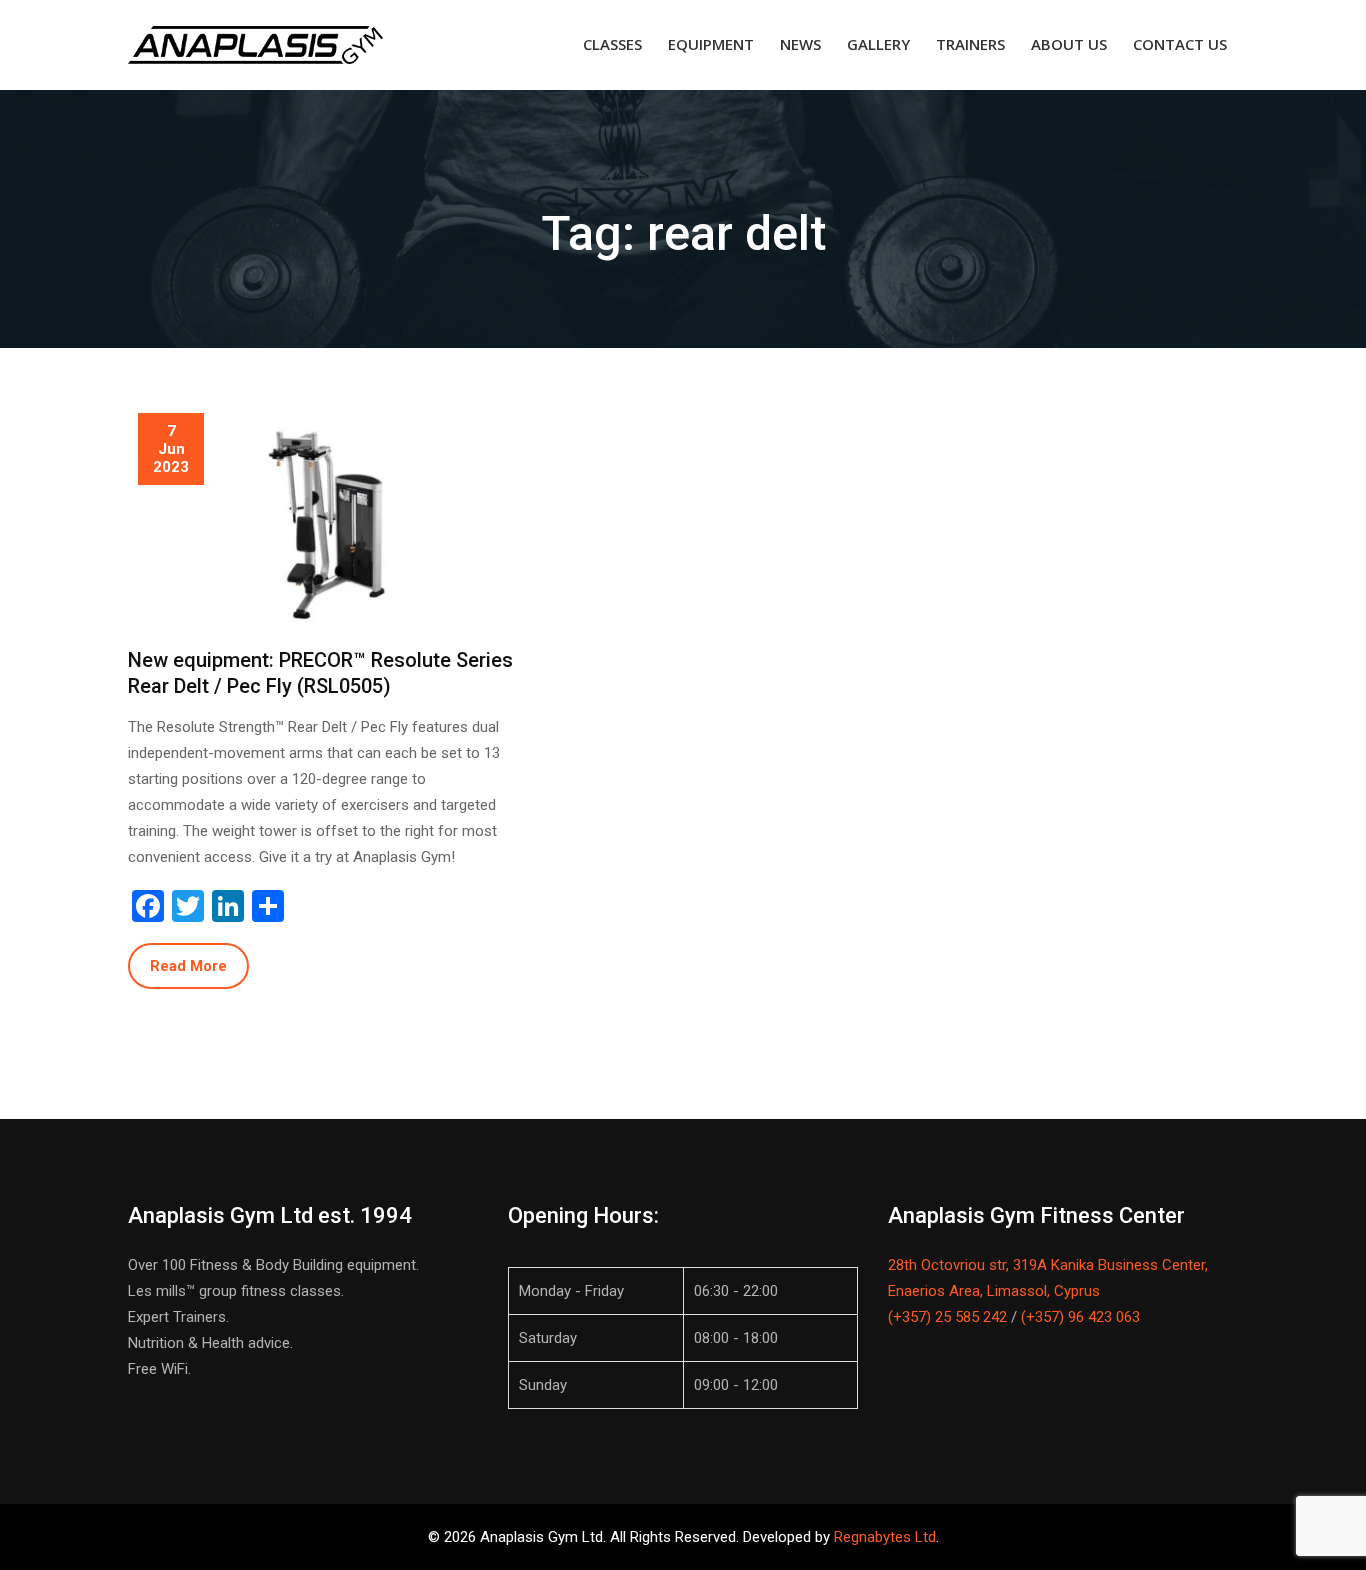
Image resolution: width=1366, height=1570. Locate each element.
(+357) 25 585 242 (947, 1317)
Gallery (878, 44)
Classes (612, 44)
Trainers (970, 44)
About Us (1069, 44)
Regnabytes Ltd (885, 1537)
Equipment (711, 44)
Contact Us (1180, 44)
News (800, 44)
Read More (188, 966)
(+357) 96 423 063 (1080, 1317)
